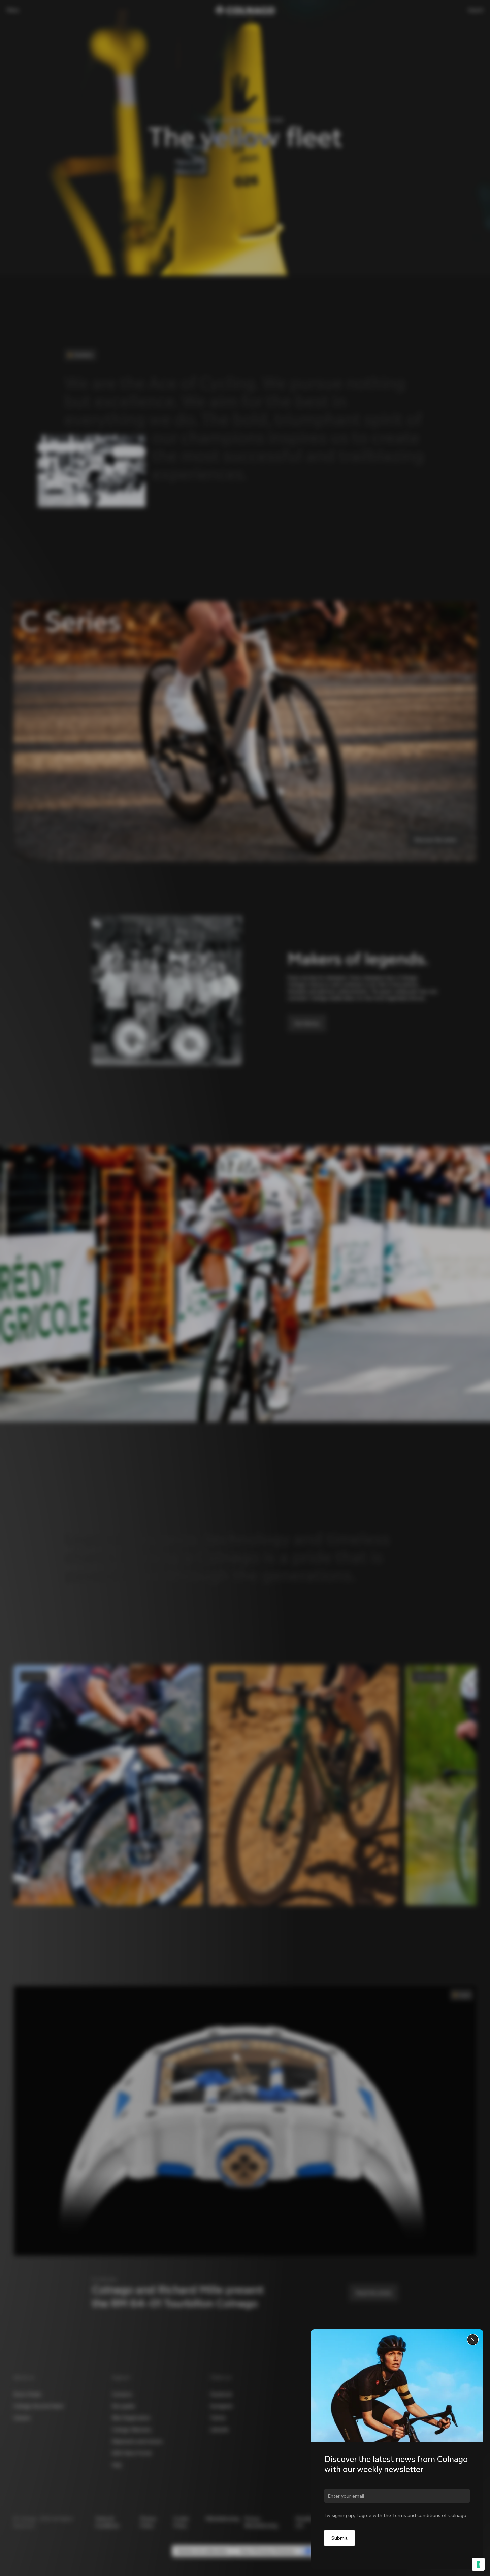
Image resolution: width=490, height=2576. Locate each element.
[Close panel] (473, 2340)
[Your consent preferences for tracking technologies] (478, 2564)
